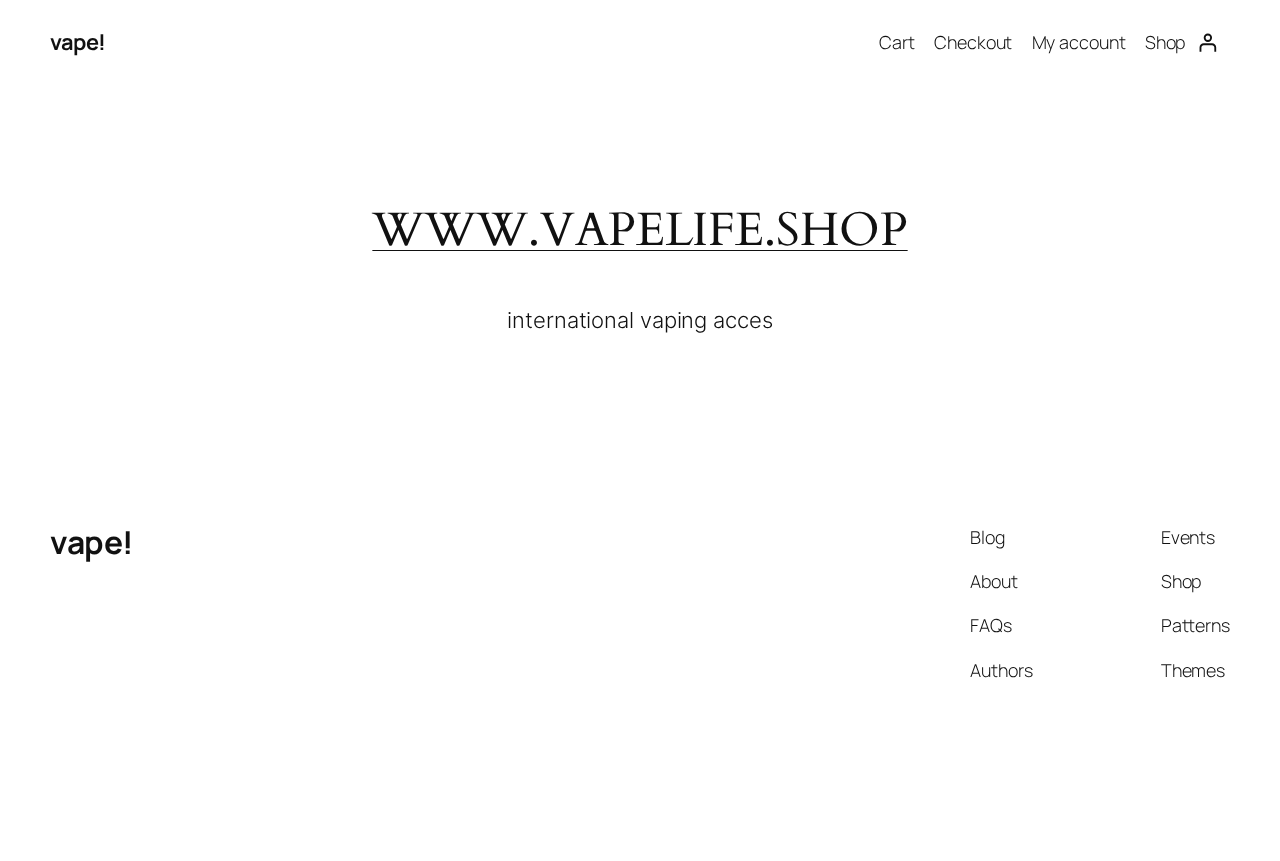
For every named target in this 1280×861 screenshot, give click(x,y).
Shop (1165, 42)
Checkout (973, 42)
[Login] (1207, 42)
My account (1079, 42)
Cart (897, 42)
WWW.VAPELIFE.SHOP (639, 230)
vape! (78, 42)
